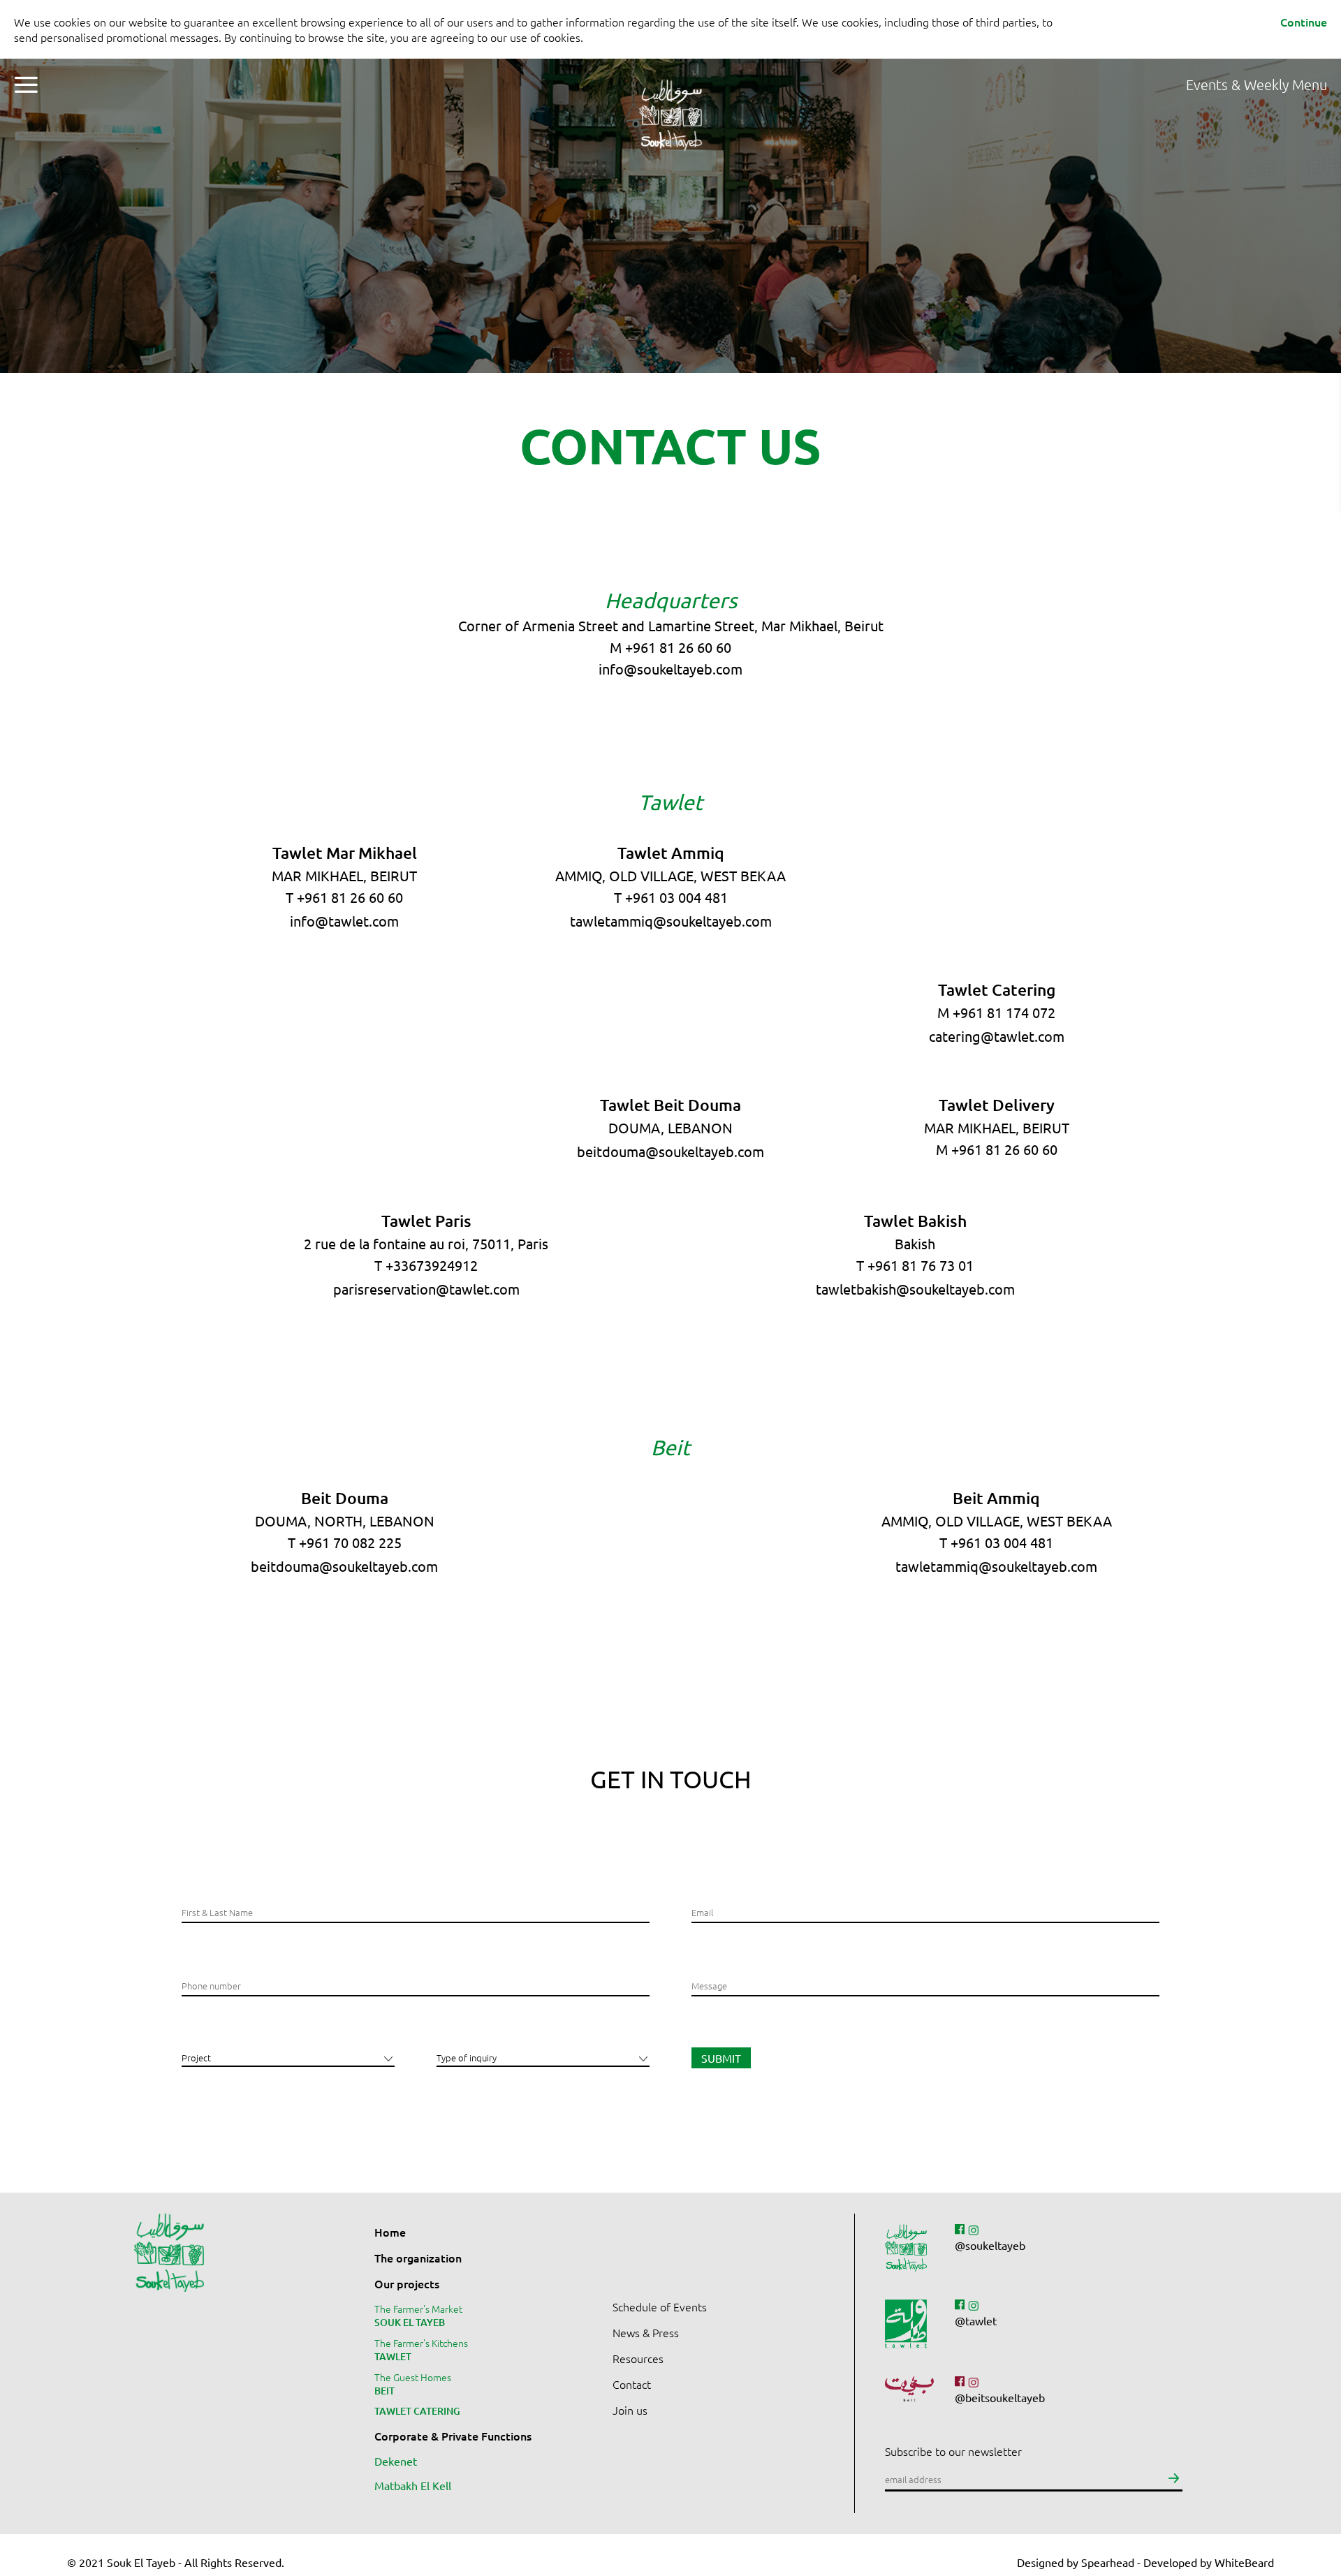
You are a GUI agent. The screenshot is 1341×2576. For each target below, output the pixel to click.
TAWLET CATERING (417, 2411)
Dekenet (396, 2461)
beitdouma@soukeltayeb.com (670, 1151)
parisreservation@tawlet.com (426, 1289)
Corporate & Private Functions (453, 2436)
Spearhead (1108, 2562)
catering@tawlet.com (997, 1036)
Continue (1304, 22)
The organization (418, 2258)
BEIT (384, 2391)
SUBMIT (721, 2058)
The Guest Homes (413, 2377)
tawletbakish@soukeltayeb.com (915, 1289)
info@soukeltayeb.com (670, 669)
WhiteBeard (1244, 2562)
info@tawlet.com (344, 921)
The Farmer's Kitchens (421, 2343)
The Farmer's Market (418, 2309)
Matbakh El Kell (413, 2485)
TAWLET (393, 2356)
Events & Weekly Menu (1256, 84)
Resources (638, 2358)
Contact (632, 2384)
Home (390, 2232)
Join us (630, 2410)
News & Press (646, 2332)
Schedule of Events (660, 2306)
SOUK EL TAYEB (410, 2322)
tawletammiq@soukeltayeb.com (671, 921)
